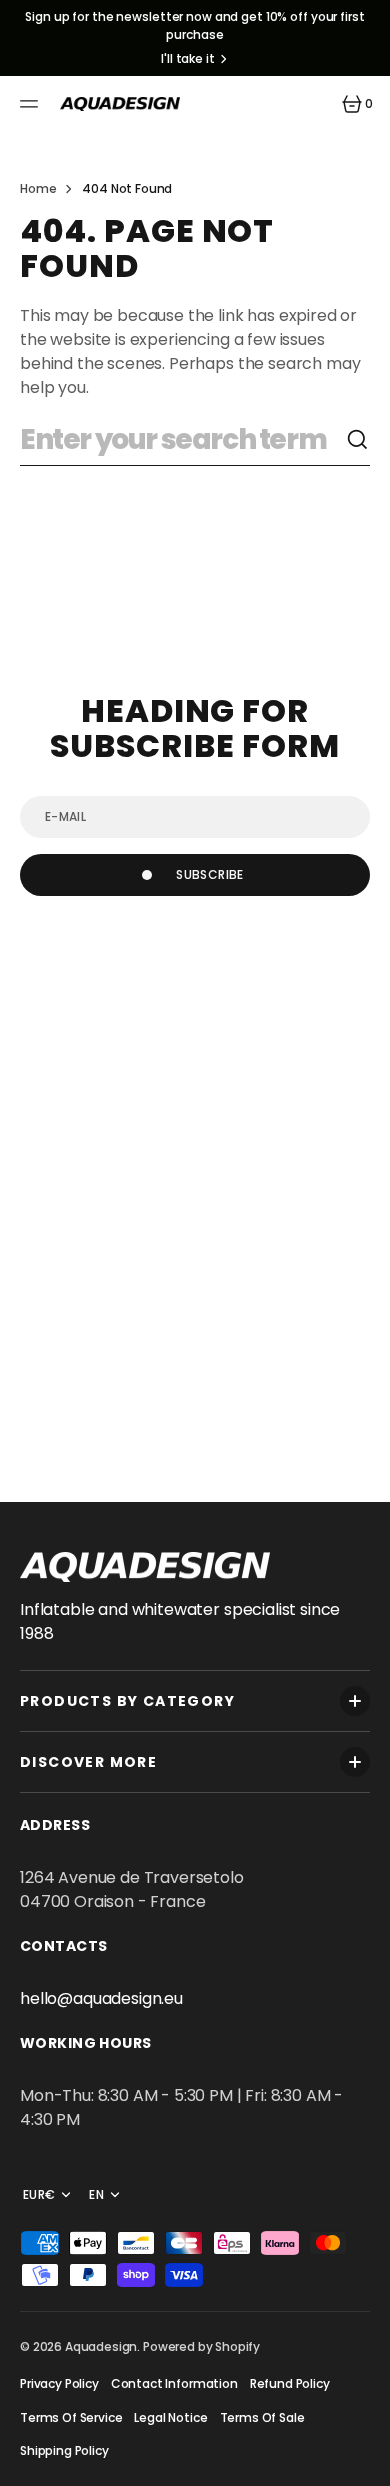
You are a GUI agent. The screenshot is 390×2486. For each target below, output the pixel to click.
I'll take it (188, 58)
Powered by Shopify (201, 2346)
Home (38, 188)
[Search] (358, 440)
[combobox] (183, 440)
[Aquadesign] (120, 104)
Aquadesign (101, 2346)
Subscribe (209, 874)
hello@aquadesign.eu (101, 1998)
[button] (32, 104)
